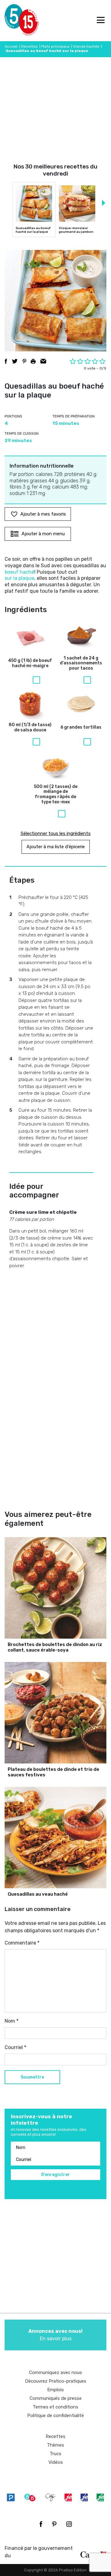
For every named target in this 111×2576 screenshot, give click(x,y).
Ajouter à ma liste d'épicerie (56, 847)
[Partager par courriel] (43, 361)
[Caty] (51, 2497)
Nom (12, 2021)
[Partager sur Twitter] (15, 361)
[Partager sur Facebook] (6, 361)
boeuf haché (19, 572)
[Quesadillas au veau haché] (55, 1838)
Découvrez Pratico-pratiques (56, 2381)
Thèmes (55, 2445)
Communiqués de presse (56, 2398)
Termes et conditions (55, 2407)
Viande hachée (86, 46)
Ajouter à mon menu (43, 534)
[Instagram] (69, 2524)
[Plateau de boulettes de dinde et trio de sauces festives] (55, 1713)
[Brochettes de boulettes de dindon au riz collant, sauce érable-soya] (55, 1588)
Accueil (11, 46)
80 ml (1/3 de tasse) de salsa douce (30, 728)
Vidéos (56, 2462)
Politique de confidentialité (55, 2416)
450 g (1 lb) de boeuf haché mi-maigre (30, 663)
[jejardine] (100, 2497)
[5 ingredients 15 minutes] (15, 21)
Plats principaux (55, 46)
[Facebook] (41, 2524)
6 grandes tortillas (81, 727)
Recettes (29, 46)
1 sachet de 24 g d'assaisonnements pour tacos (81, 663)
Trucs (55, 2454)
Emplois (55, 2390)
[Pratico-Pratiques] (11, 2497)
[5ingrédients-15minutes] (30, 2497)
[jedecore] (84, 2497)
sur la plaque (19, 578)
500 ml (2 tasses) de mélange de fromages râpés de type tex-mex (56, 794)
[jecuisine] (68, 2497)
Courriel (15, 2047)
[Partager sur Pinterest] (24, 361)
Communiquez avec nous (55, 2372)
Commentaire (22, 1943)
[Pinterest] (54, 2524)
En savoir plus (55, 2335)
